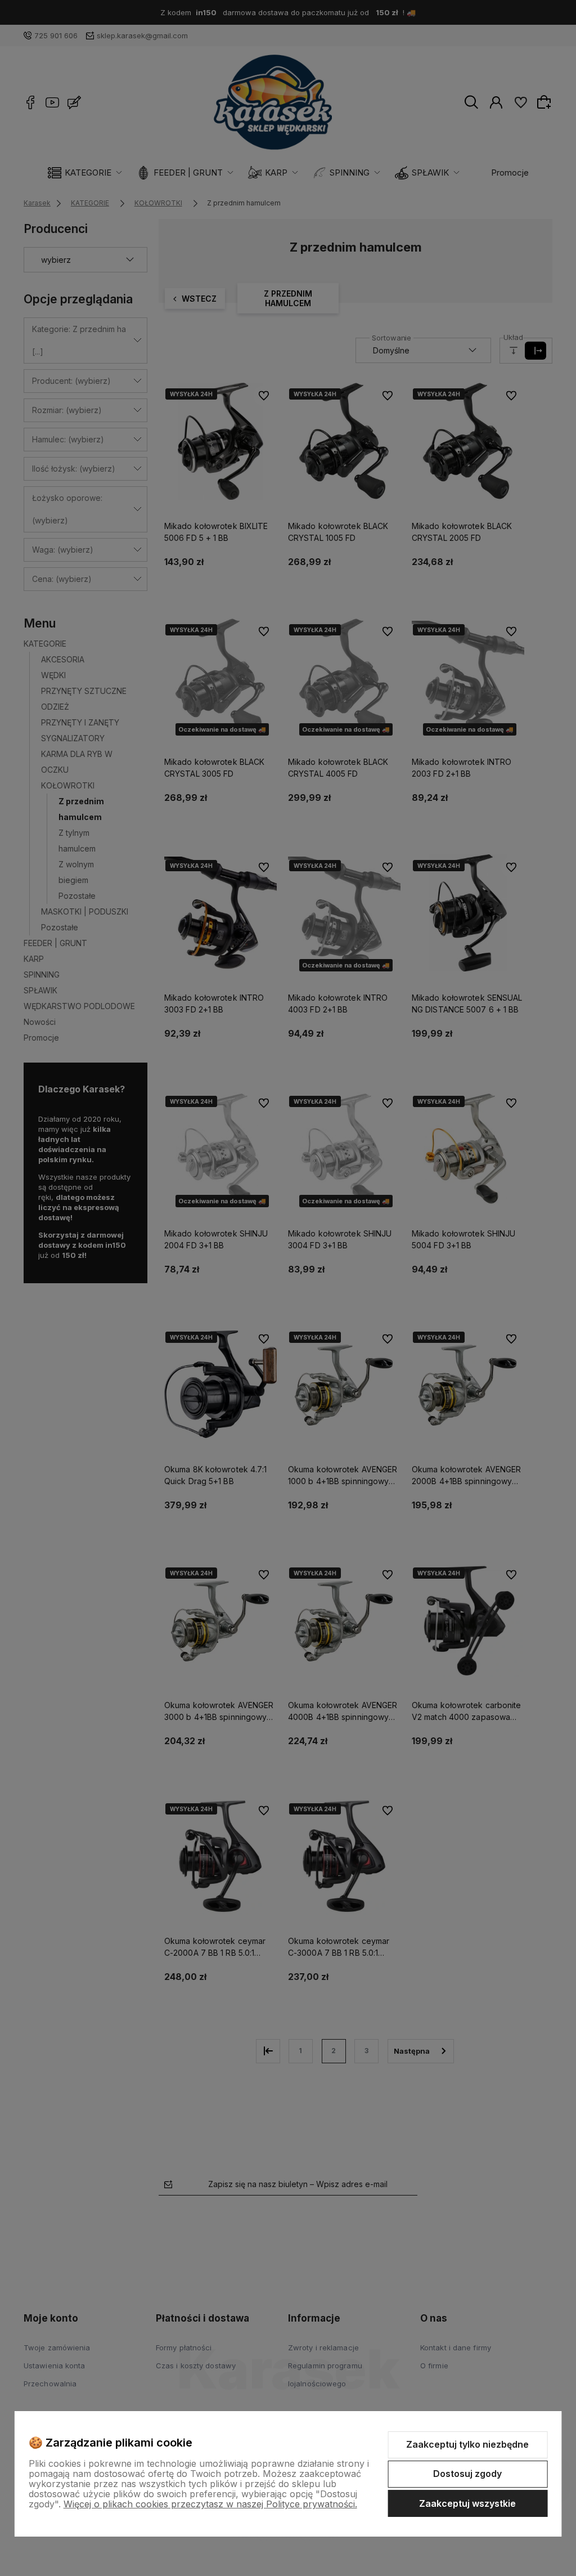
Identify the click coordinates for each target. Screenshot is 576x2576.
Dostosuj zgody (467, 2474)
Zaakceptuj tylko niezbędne (467, 2444)
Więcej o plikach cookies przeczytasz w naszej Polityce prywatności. (210, 2504)
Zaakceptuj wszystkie (467, 2503)
